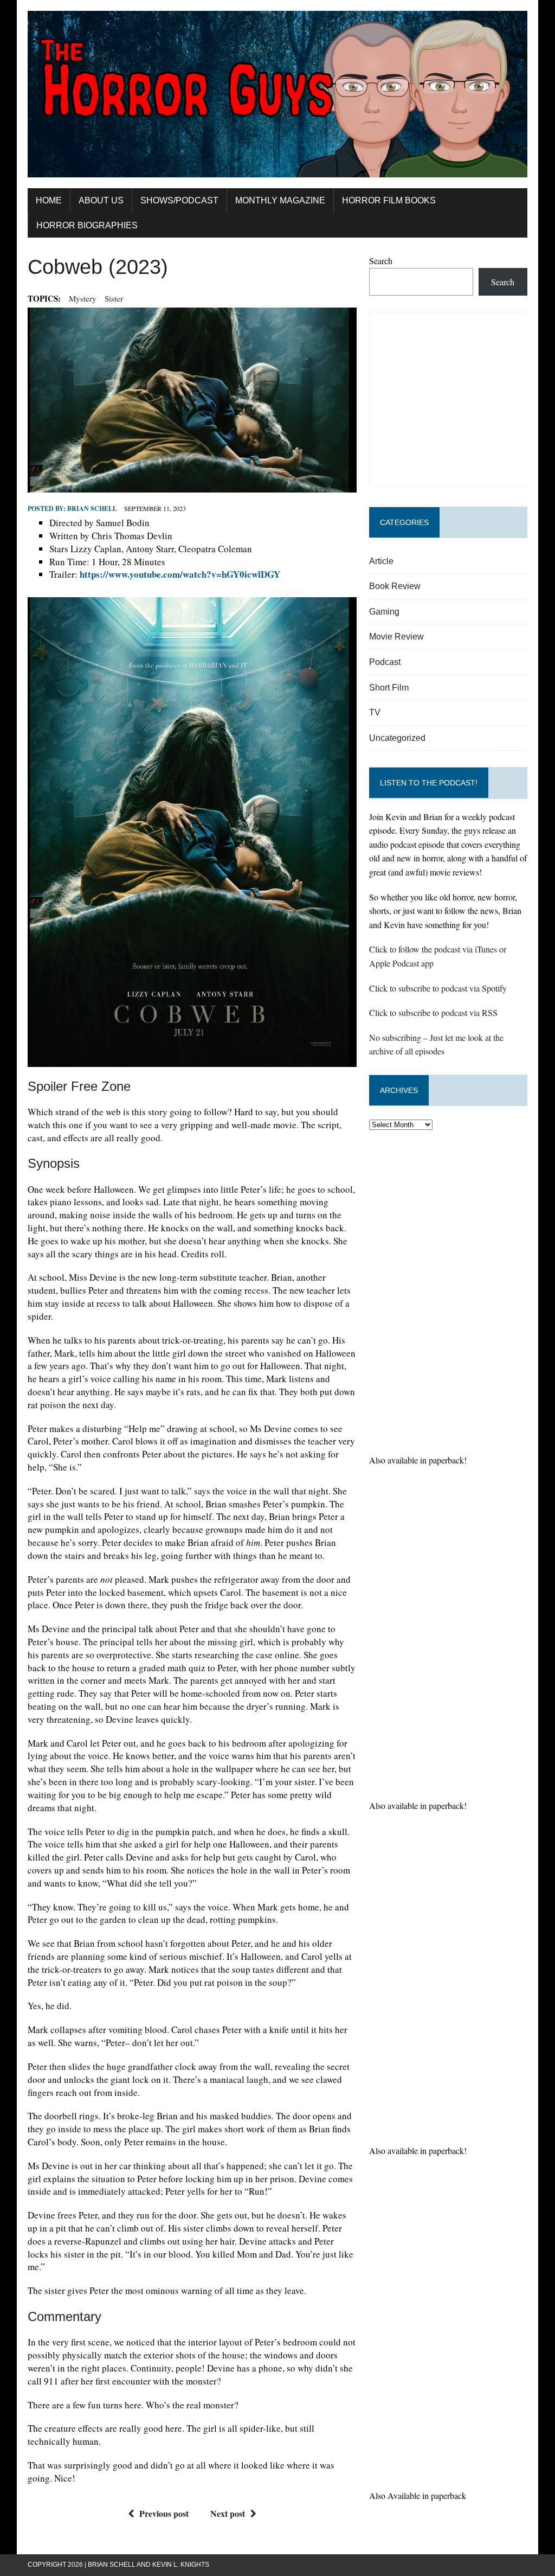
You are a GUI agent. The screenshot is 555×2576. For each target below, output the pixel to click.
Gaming (384, 612)
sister (114, 298)
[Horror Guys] (277, 94)
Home (49, 200)
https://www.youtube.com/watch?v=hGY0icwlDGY (180, 574)
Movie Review (396, 637)
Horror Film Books (389, 200)
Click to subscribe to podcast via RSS (433, 1012)
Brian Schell (92, 509)
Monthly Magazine (280, 200)
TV (375, 712)
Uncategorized (397, 738)
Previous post (164, 2513)
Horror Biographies (87, 225)
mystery (83, 298)
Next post (228, 2513)
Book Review (395, 586)
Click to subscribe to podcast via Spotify (438, 988)
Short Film (389, 688)
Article (381, 561)
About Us (101, 200)
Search (381, 261)
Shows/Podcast (179, 200)
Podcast (385, 662)
